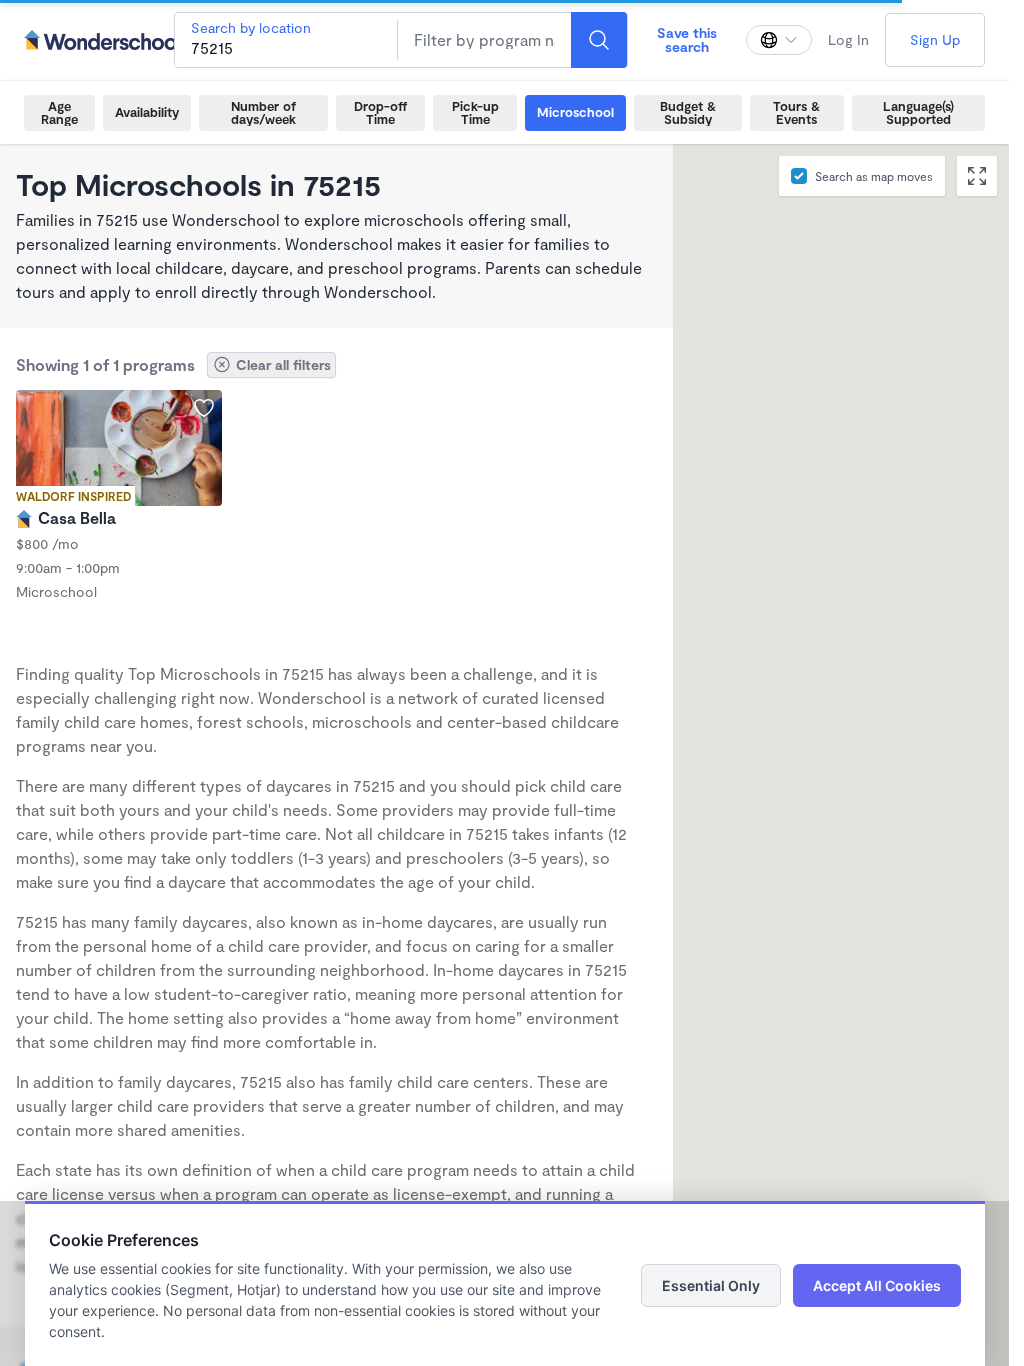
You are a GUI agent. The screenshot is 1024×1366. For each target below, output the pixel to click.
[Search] (599, 40)
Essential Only (711, 1285)
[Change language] (779, 40)
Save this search (687, 39)
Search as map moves (874, 176)
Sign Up (935, 39)
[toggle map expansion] (977, 176)
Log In (848, 39)
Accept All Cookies (877, 1285)
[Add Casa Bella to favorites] (204, 408)
